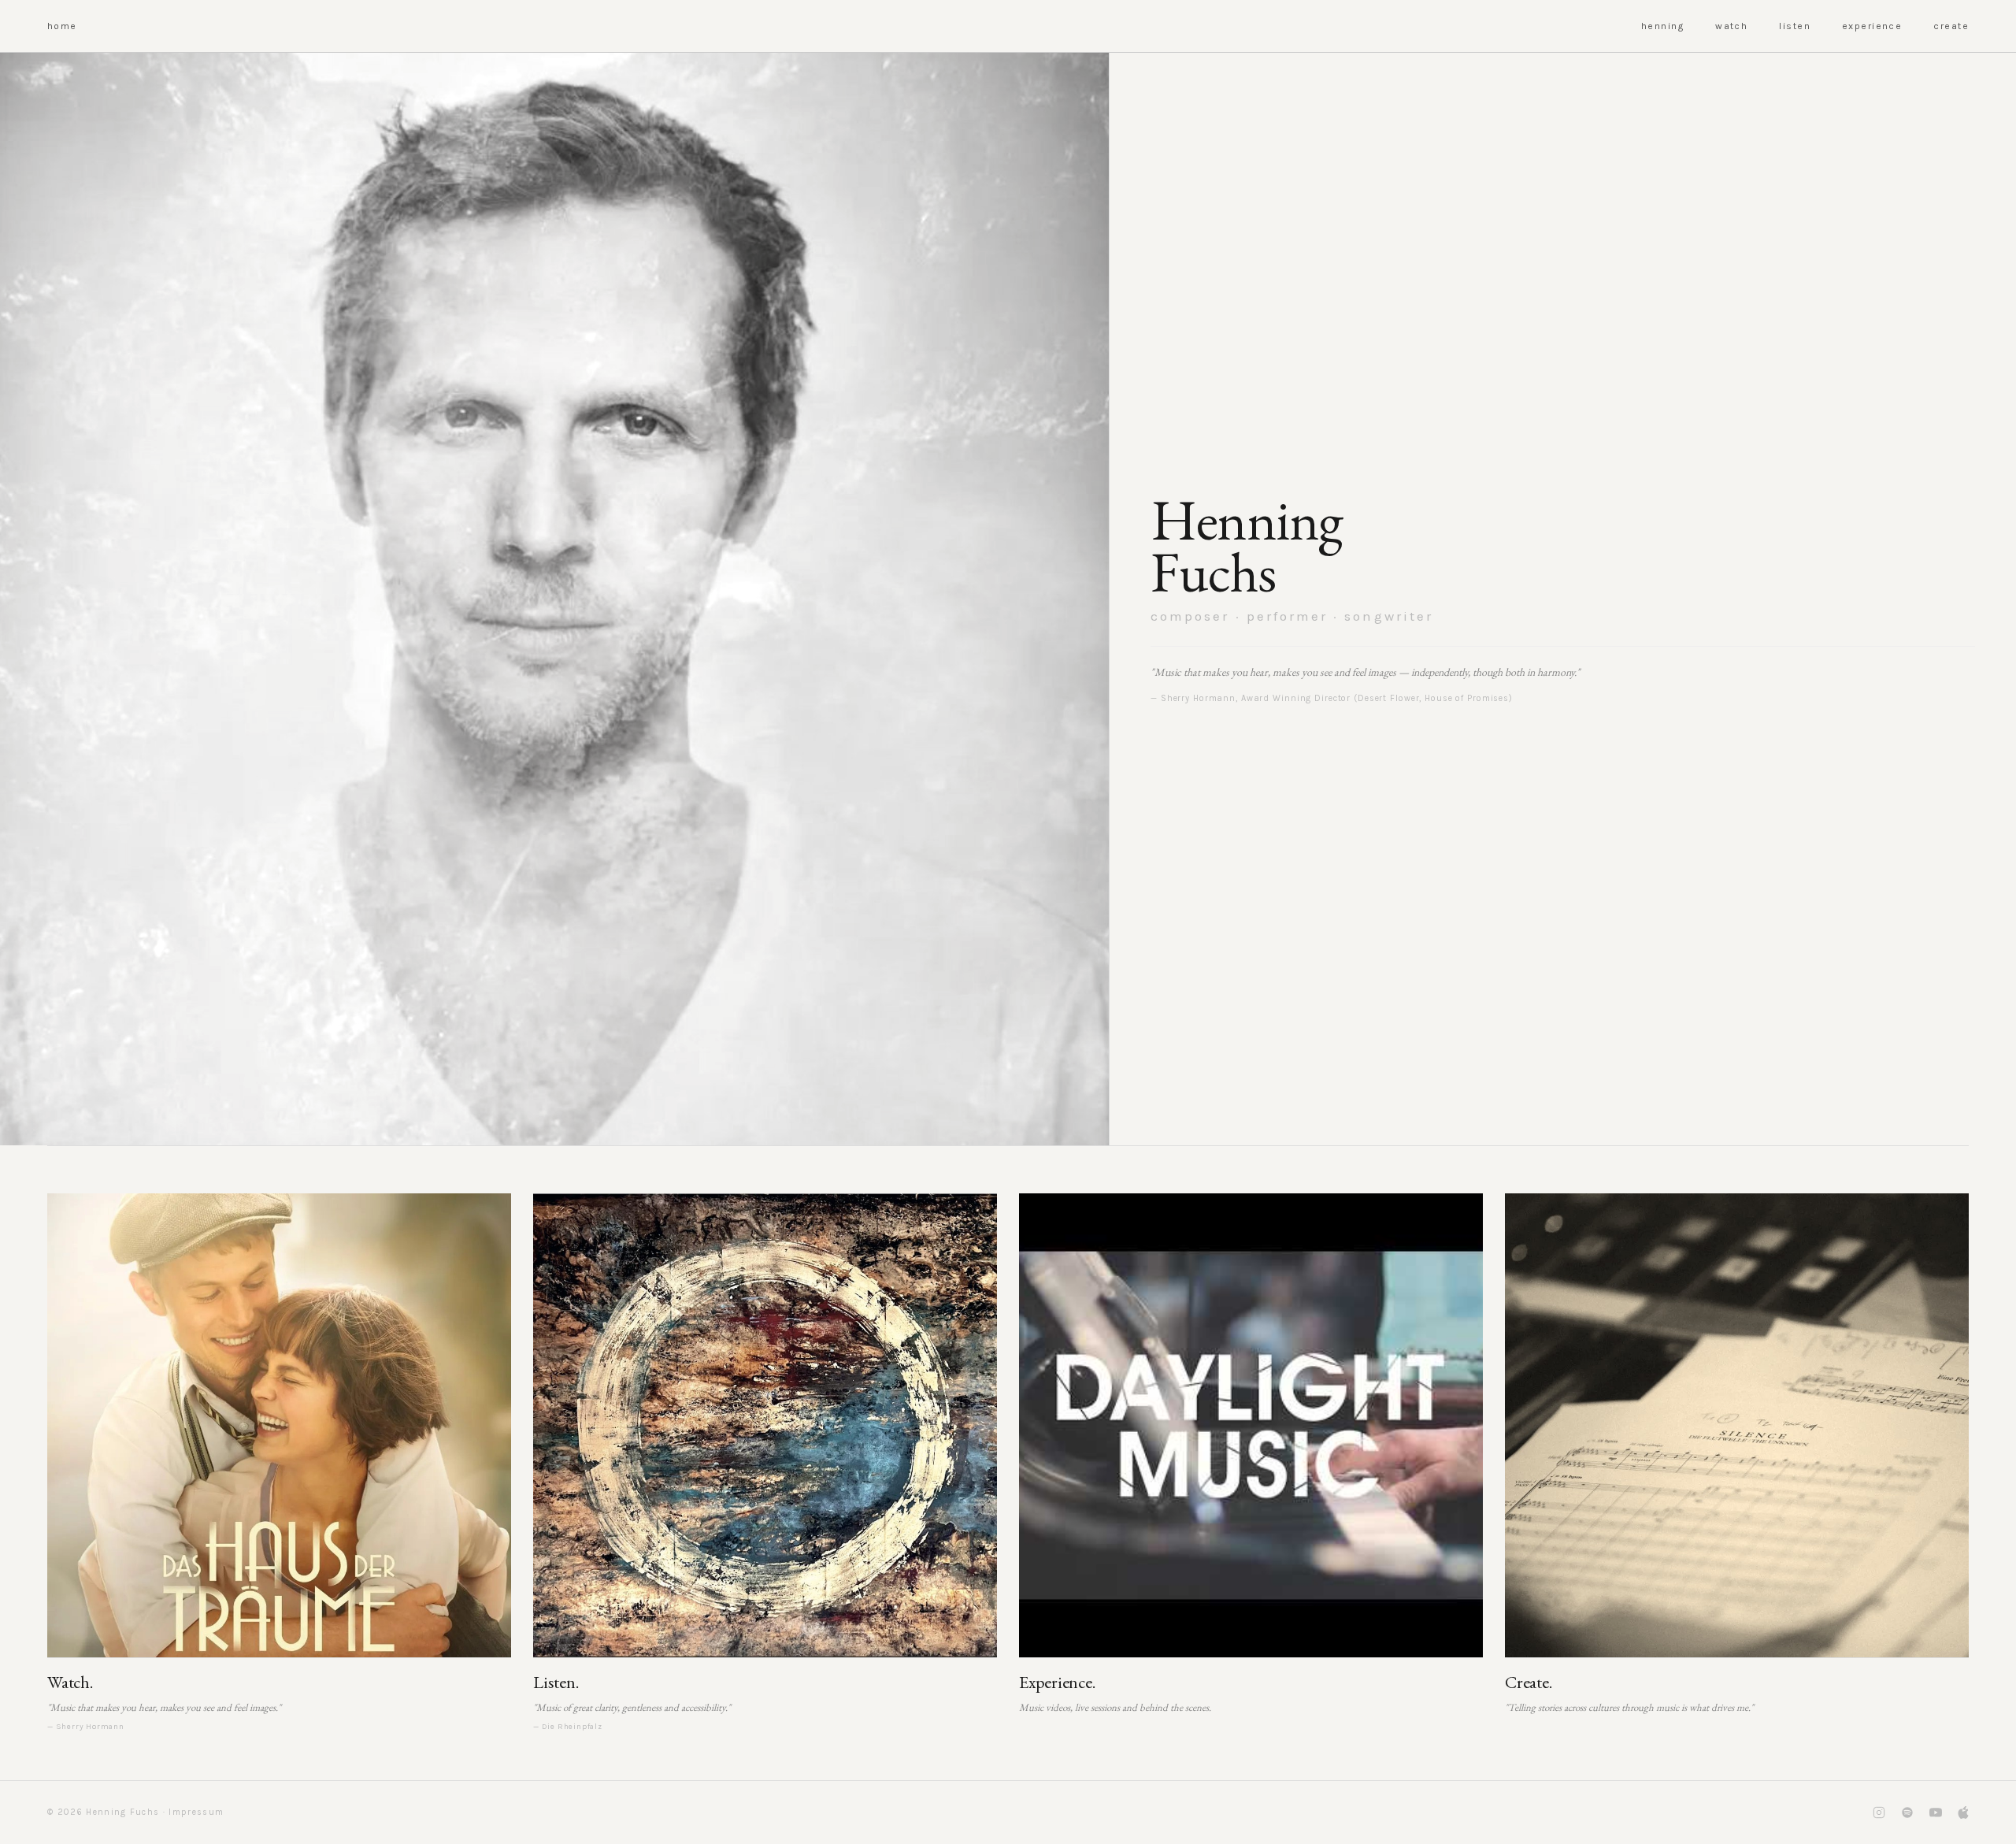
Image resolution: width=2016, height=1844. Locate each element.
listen (1795, 26)
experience (1872, 26)
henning (1662, 26)
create (1951, 26)
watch (1731, 26)
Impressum (196, 1812)
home (62, 26)
